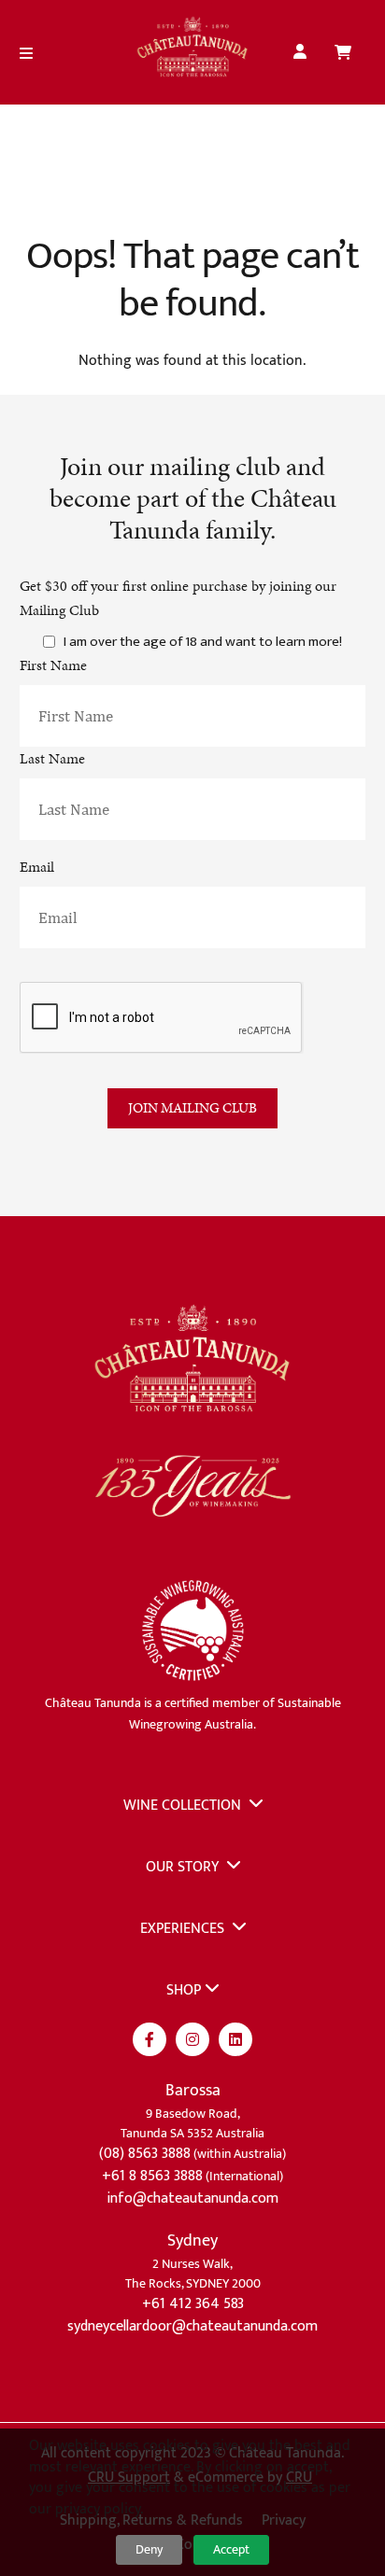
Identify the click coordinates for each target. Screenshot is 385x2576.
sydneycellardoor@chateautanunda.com (192, 2326)
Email (37, 867)
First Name (53, 665)
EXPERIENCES (184, 1929)
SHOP (184, 1990)
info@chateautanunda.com (192, 2198)
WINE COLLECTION (184, 1806)
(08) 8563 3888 (145, 2154)
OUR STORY (184, 1867)
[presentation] (162, 1018)
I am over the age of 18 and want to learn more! (203, 642)
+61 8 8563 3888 (152, 2176)
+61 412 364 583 (193, 2304)
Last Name (52, 758)
